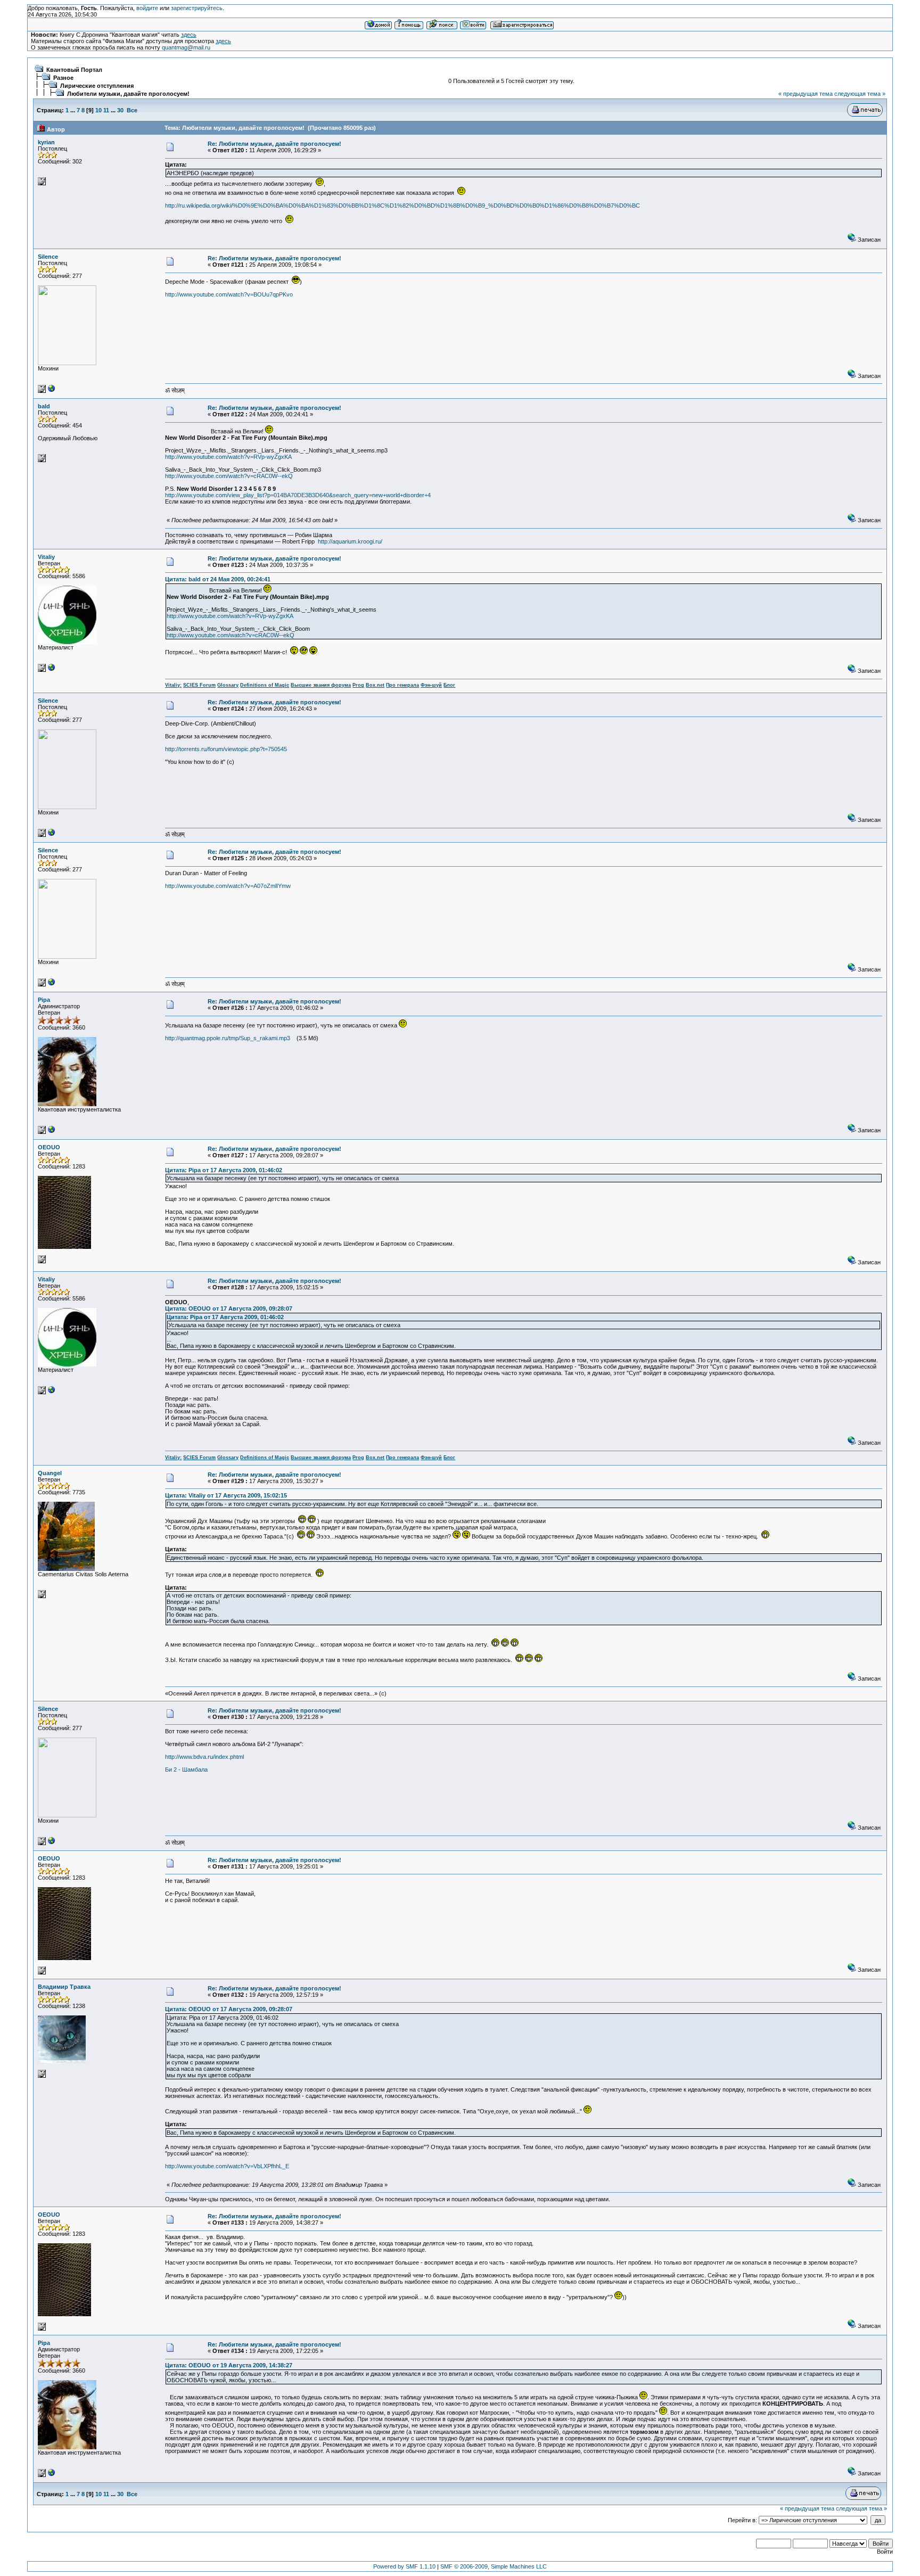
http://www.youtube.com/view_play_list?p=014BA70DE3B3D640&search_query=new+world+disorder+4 (298, 495)
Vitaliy (46, 557)
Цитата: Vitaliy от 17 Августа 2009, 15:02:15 (226, 1495)
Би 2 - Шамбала (186, 1770)
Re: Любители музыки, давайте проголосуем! (274, 144)
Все (132, 110)
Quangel (50, 1473)
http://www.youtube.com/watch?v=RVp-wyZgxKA (228, 457)
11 (106, 110)
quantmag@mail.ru (186, 47)
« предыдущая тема (806, 94)
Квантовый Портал (74, 70)
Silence (48, 257)
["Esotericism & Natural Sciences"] (52, 670)
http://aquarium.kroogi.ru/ (350, 541)
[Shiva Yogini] (52, 391)
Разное (63, 78)
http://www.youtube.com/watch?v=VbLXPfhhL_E (227, 2166)
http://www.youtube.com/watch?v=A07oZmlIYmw (228, 886)
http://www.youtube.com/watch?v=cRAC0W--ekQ (229, 476)
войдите (147, 8)
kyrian (46, 142)
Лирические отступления (97, 86)
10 (98, 110)
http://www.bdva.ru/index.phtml (204, 1757)
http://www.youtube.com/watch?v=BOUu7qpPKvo (229, 294)
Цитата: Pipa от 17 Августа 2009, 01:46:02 (224, 1170)
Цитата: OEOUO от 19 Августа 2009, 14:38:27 (229, 2365)
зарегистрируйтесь (197, 8)
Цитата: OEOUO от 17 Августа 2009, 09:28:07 (229, 1308)
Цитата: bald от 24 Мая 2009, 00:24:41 (218, 579)
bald (44, 406)
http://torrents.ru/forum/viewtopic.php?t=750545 (226, 749)
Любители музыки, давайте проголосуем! (128, 94)
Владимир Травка (64, 1987)
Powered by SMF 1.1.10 (404, 2566)
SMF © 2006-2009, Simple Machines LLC (494, 2566)
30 (120, 110)
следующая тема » (860, 94)
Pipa (44, 1000)
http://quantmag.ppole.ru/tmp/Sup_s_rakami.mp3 (228, 1038)
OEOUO (49, 1147)
